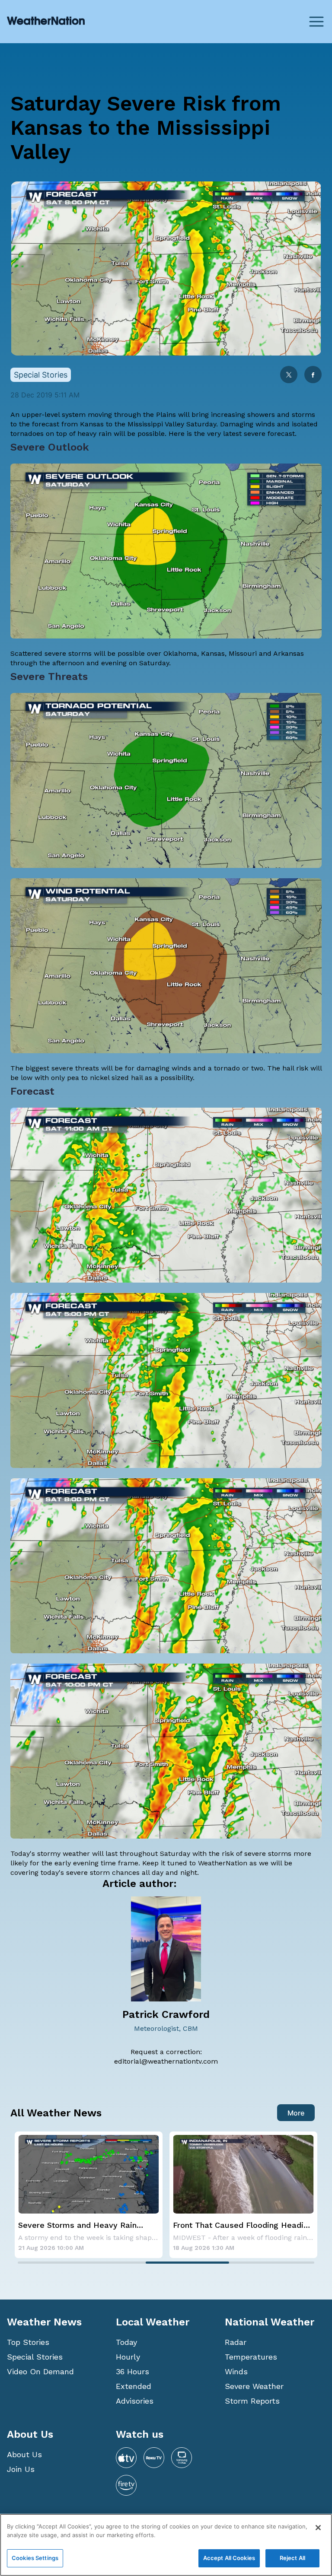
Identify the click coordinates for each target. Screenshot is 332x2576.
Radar (236, 2342)
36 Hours (132, 2371)
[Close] (318, 2528)
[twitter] (289, 376)
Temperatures (251, 2357)
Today (126, 2342)
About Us (24, 2454)
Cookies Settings (35, 2558)
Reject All (292, 2558)
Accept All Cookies (229, 2558)
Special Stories (35, 2357)
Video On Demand (40, 2371)
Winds (236, 2371)
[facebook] (313, 376)
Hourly (128, 2357)
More (296, 2113)
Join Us (21, 2469)
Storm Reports (252, 2401)
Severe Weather (254, 2386)
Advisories (135, 2401)
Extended (134, 2386)
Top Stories (28, 2342)
